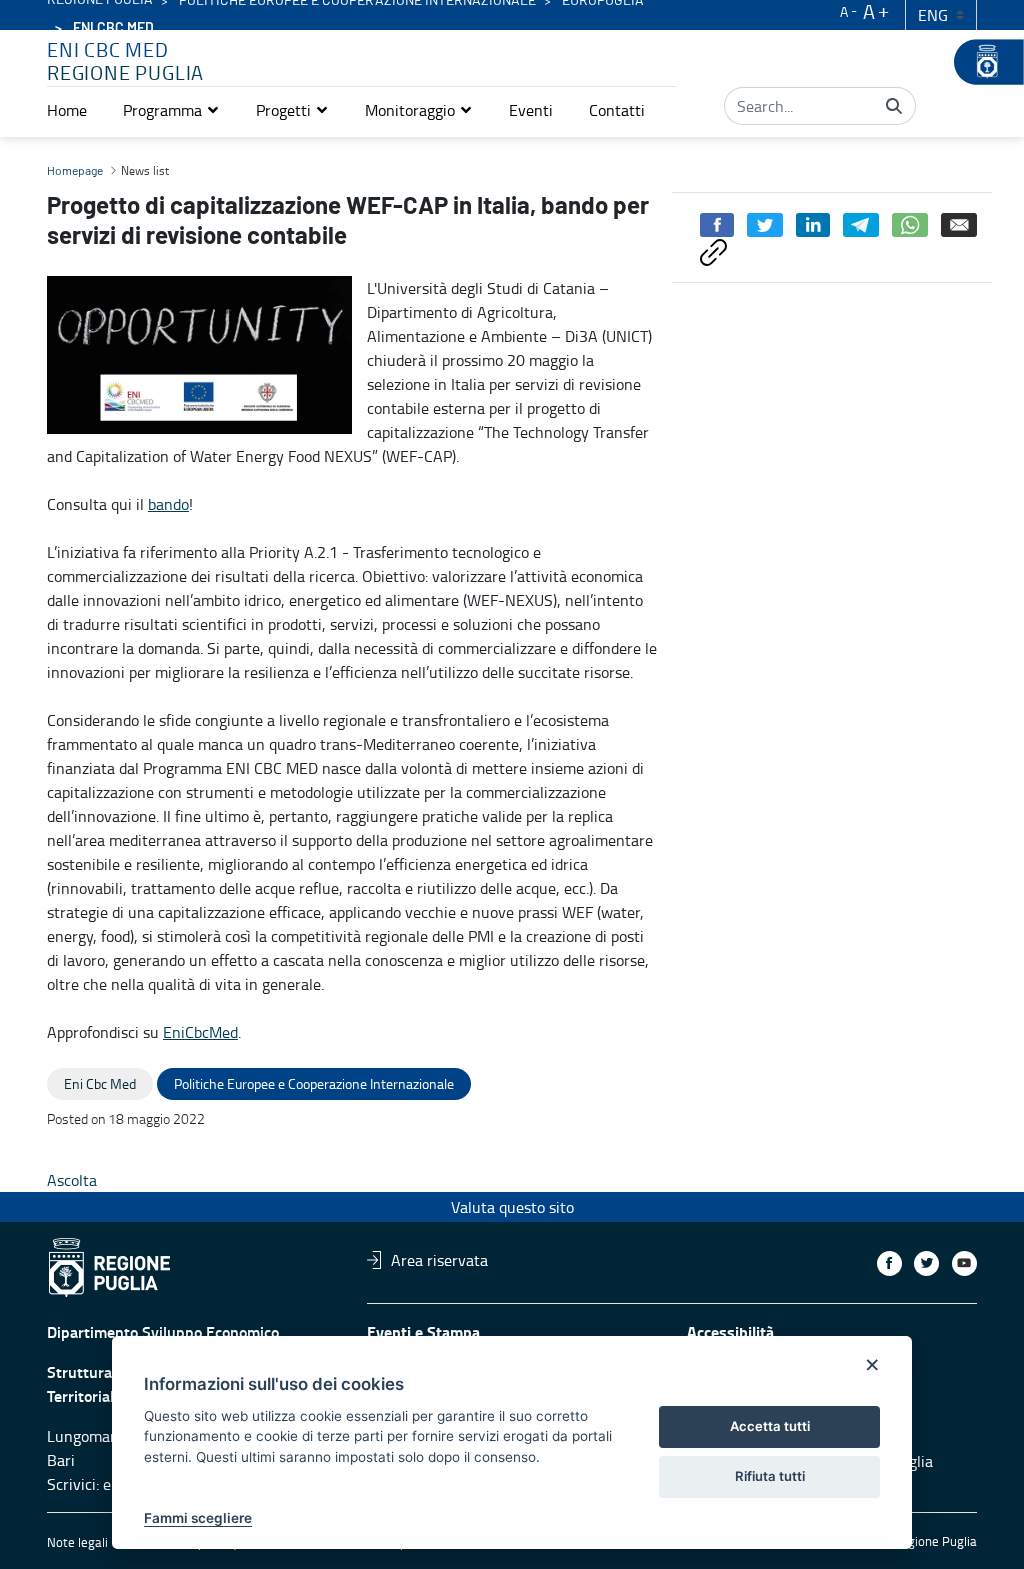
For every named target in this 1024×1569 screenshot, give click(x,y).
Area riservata (439, 1260)
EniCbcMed (200, 1032)
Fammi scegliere (198, 1518)
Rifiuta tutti (770, 1476)
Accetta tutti (770, 1426)
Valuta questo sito (512, 1207)
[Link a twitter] (926, 1263)
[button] (171, 110)
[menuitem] (67, 110)
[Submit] (894, 106)
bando (168, 504)
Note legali (77, 1542)
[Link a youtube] (964, 1263)
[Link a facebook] (889, 1263)
